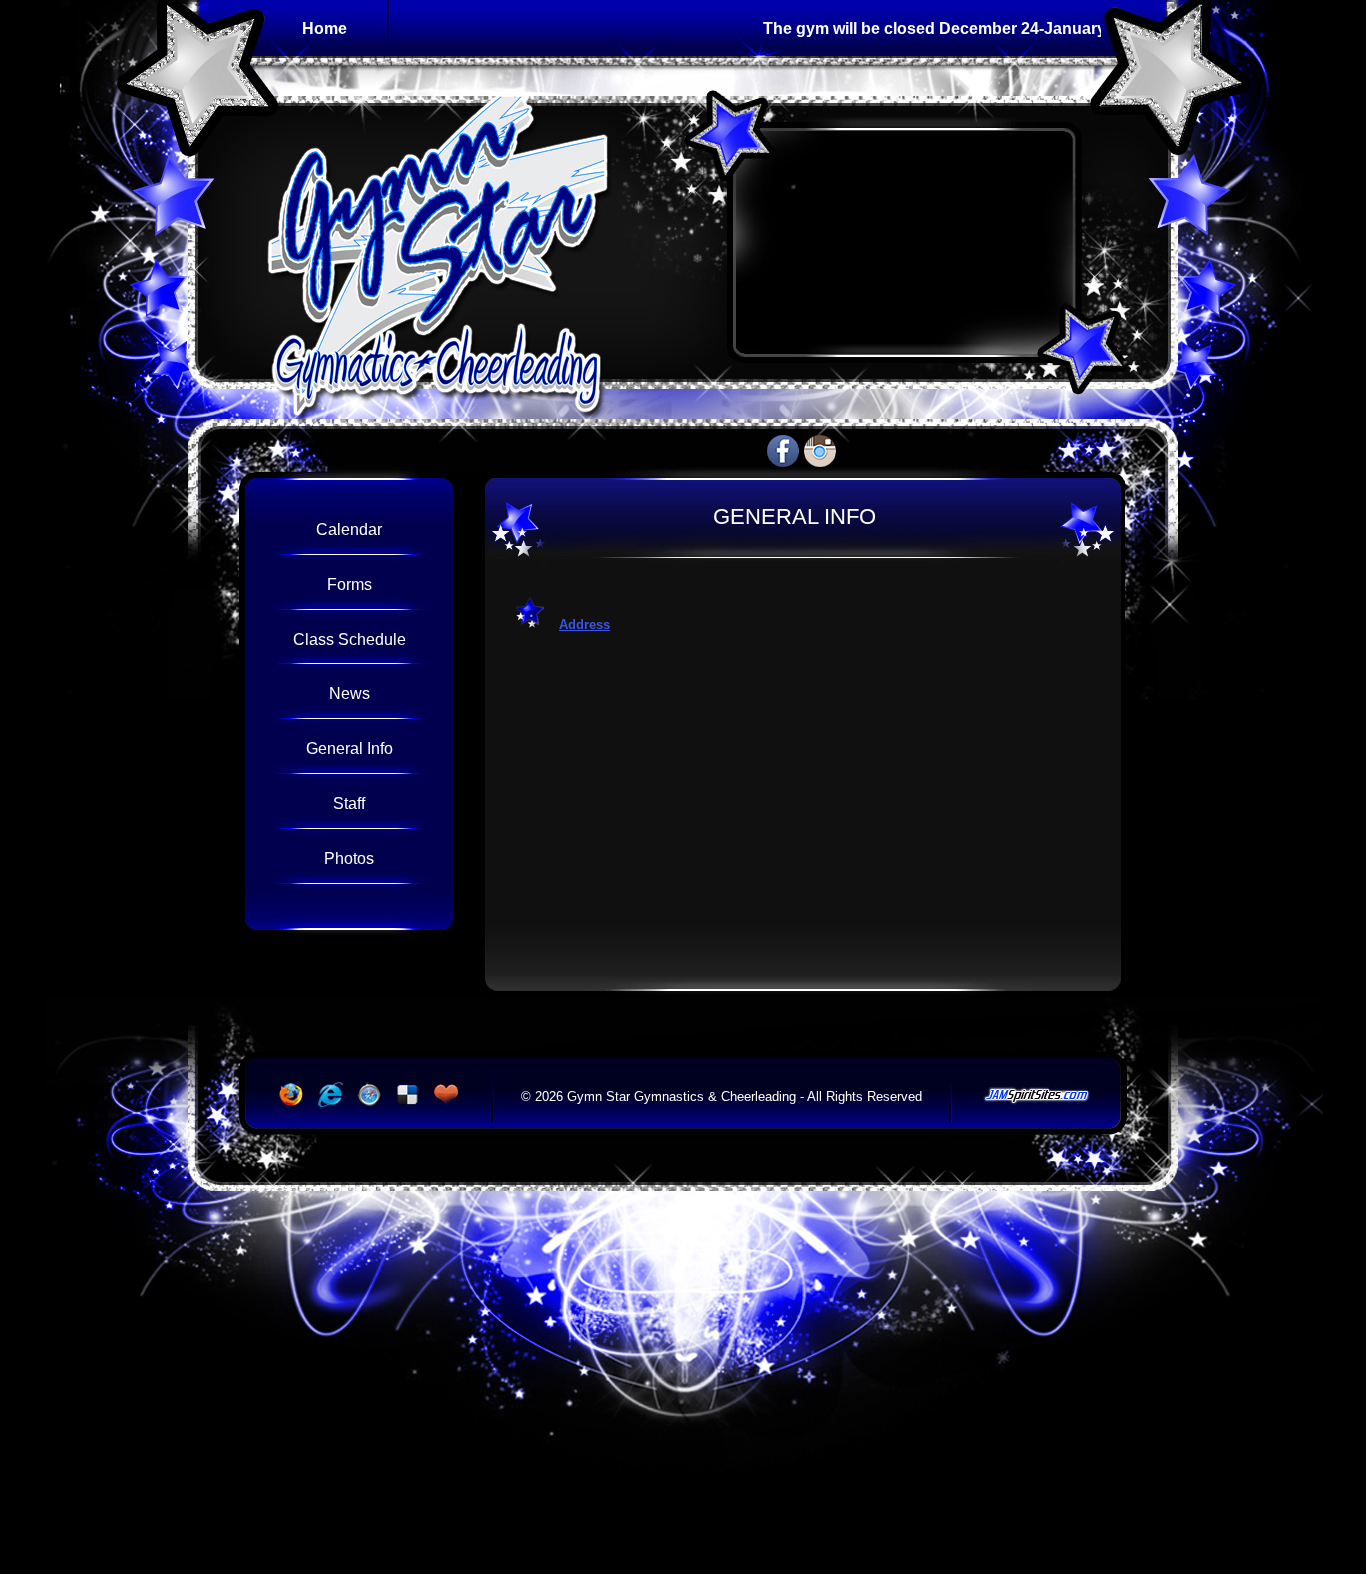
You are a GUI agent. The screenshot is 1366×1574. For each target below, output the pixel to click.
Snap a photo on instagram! (820, 451)
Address (584, 624)
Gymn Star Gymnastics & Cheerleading (462, 243)
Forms (349, 584)
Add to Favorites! (448, 1095)
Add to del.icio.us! (408, 1095)
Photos (349, 858)
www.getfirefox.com (288, 1095)
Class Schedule (349, 639)
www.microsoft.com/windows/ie (328, 1095)
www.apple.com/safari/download (368, 1095)
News (349, 693)
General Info (349, 748)
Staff (349, 803)
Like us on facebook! (783, 451)
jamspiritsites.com (1036, 1096)
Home (324, 28)
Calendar (349, 529)
